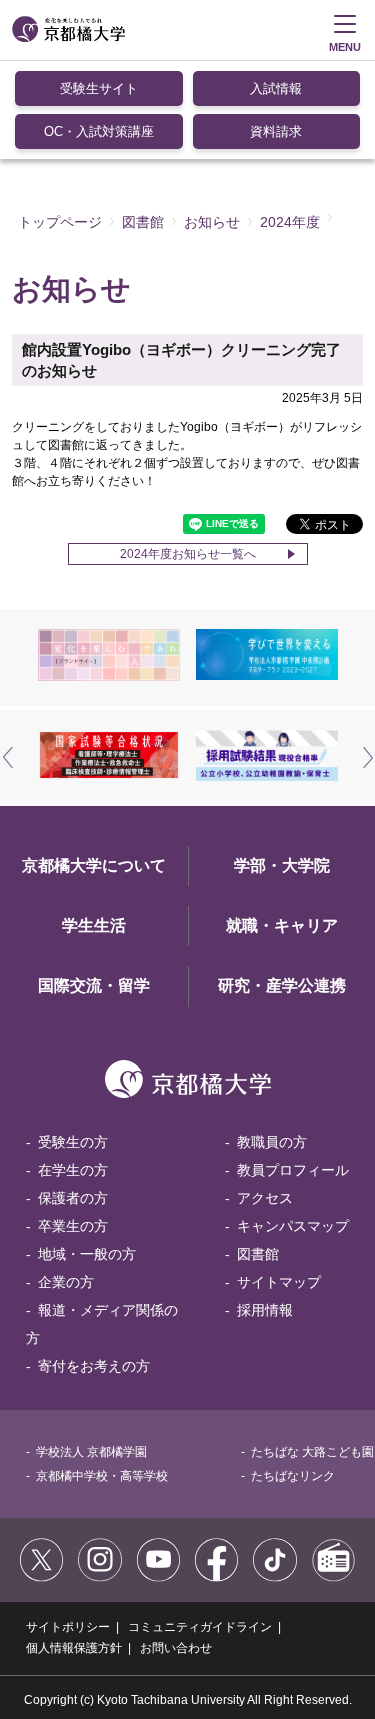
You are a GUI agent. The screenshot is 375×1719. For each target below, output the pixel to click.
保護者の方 (73, 1198)
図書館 (143, 222)
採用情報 (265, 1310)
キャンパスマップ (293, 1226)
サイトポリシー (68, 1627)
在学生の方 (73, 1170)
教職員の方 (272, 1142)
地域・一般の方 (87, 1254)
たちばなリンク (293, 1476)
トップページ (60, 222)
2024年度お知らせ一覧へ (188, 554)
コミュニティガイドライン (200, 1627)
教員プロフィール (293, 1170)
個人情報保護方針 (74, 1648)
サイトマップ (279, 1282)
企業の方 (66, 1282)
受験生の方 (73, 1142)
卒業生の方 (73, 1226)
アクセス (265, 1198)
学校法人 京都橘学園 (91, 1452)
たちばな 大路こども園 (312, 1452)
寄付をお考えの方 (94, 1366)
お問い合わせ (176, 1648)
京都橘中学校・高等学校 (102, 1476)
